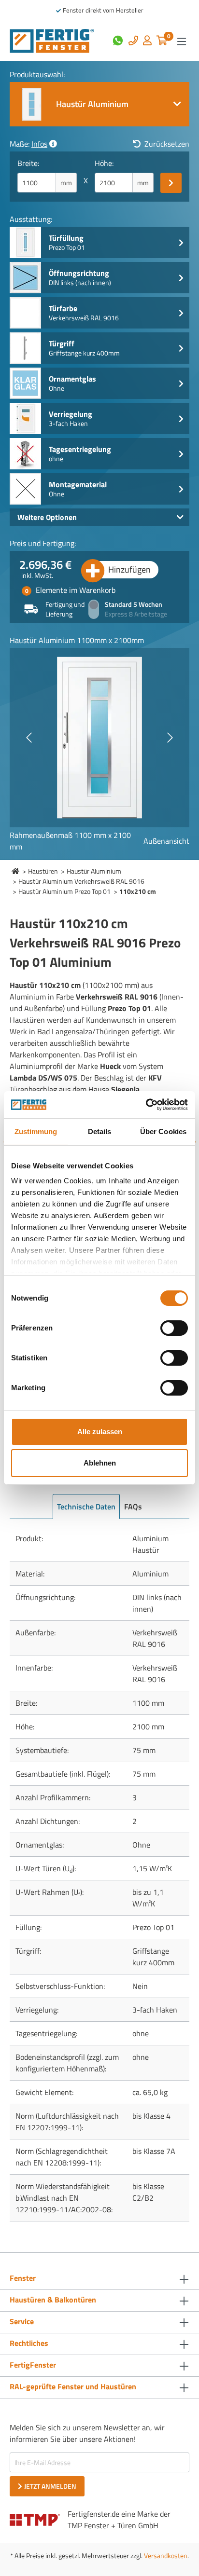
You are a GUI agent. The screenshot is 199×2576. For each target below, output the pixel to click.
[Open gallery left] (29, 738)
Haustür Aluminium (94, 871)
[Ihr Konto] (147, 41)
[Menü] (182, 41)
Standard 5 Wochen (134, 604)
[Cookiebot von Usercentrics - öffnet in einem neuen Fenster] (146, 1105)
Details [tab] (100, 1131)
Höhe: (104, 163)
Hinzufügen (129, 569)
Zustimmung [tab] (36, 1131)
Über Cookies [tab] (163, 1131)
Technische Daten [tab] (86, 1507)
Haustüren (43, 871)
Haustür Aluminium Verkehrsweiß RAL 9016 (81, 881)
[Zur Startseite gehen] (52, 40)
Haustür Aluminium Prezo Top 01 (64, 891)
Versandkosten (166, 2555)
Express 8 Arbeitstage (136, 614)
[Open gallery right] (170, 738)
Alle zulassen (100, 1432)
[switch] (174, 1328)
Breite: (28, 163)
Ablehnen (100, 1463)
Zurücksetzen (167, 144)
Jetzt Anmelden (50, 2486)
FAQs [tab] (133, 1507)
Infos (39, 144)
